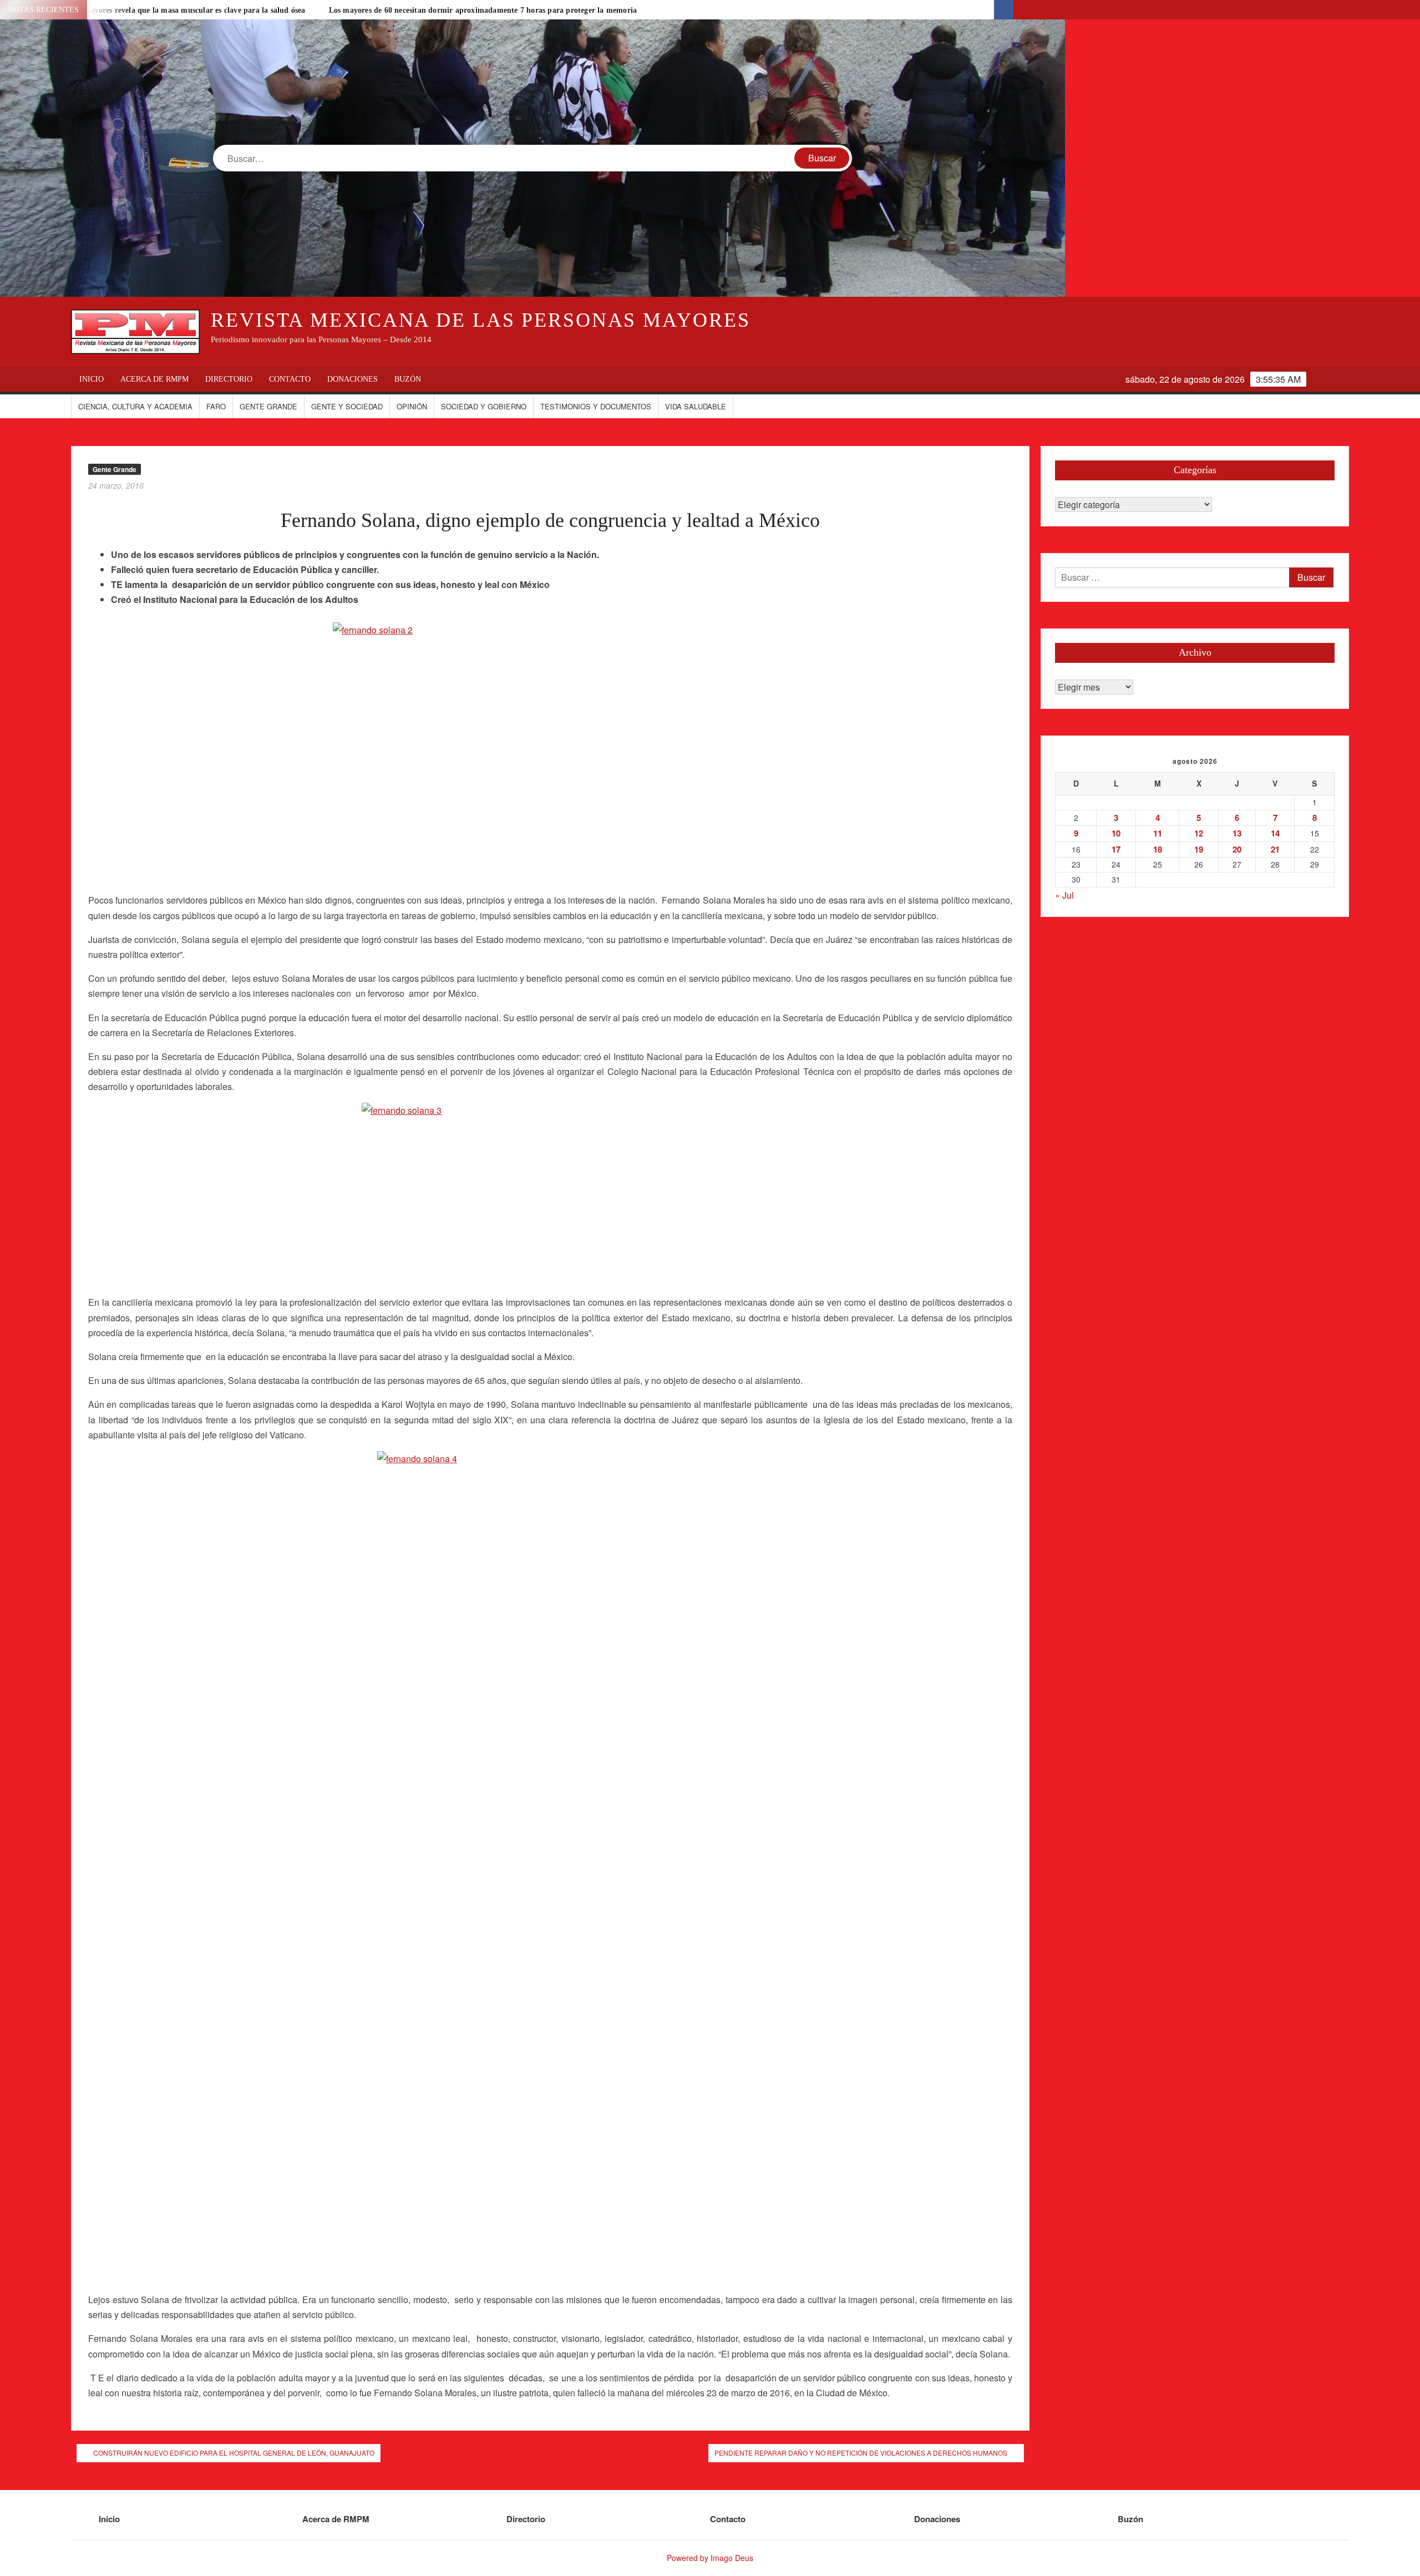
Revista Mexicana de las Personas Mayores (480, 320)
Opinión (412, 406)
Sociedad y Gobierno (484, 406)
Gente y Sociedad (347, 406)
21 (1275, 849)
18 (1158, 849)
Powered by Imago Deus (710, 2558)
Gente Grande (268, 406)
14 (1275, 833)
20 (1237, 849)
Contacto (290, 379)
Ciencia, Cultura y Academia (135, 406)
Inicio (92, 379)
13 (1237, 833)
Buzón (408, 379)
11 (1158, 833)
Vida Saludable (696, 406)
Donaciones (353, 379)
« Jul (1064, 895)
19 (1199, 849)
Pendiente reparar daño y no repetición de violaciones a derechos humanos (861, 2453)
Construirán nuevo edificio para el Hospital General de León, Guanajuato (234, 2453)
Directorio (229, 379)
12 (1199, 833)
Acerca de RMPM (154, 379)
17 (1116, 849)
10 (1116, 833)
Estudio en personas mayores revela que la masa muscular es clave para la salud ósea (159, 10)
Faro (216, 406)
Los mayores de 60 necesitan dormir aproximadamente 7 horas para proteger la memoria (483, 10)
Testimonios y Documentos (596, 406)
